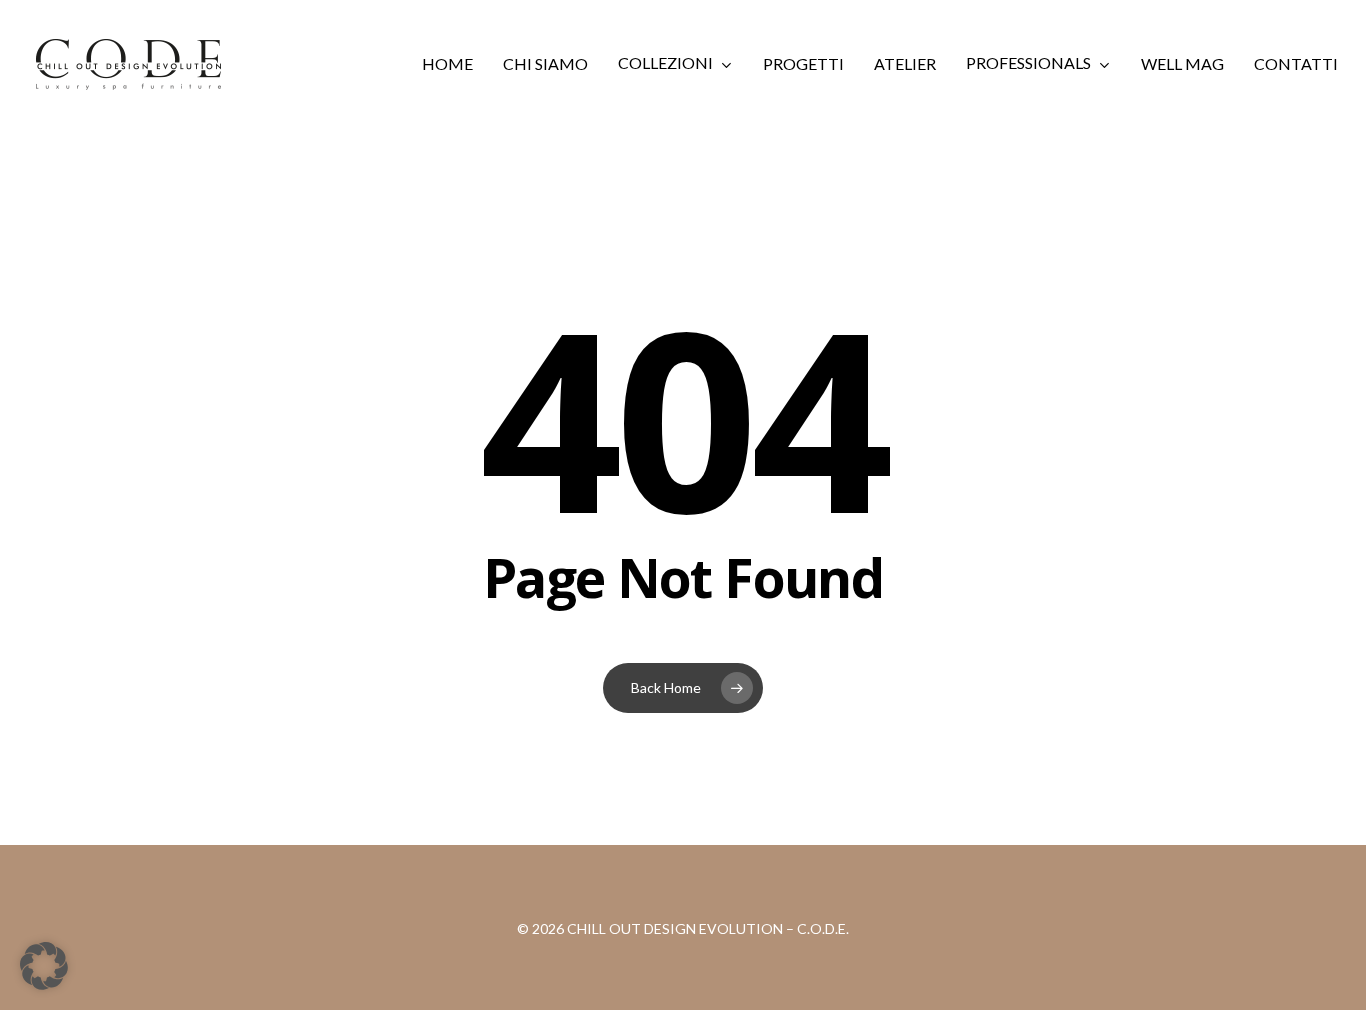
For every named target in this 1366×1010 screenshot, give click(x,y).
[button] (44, 966)
